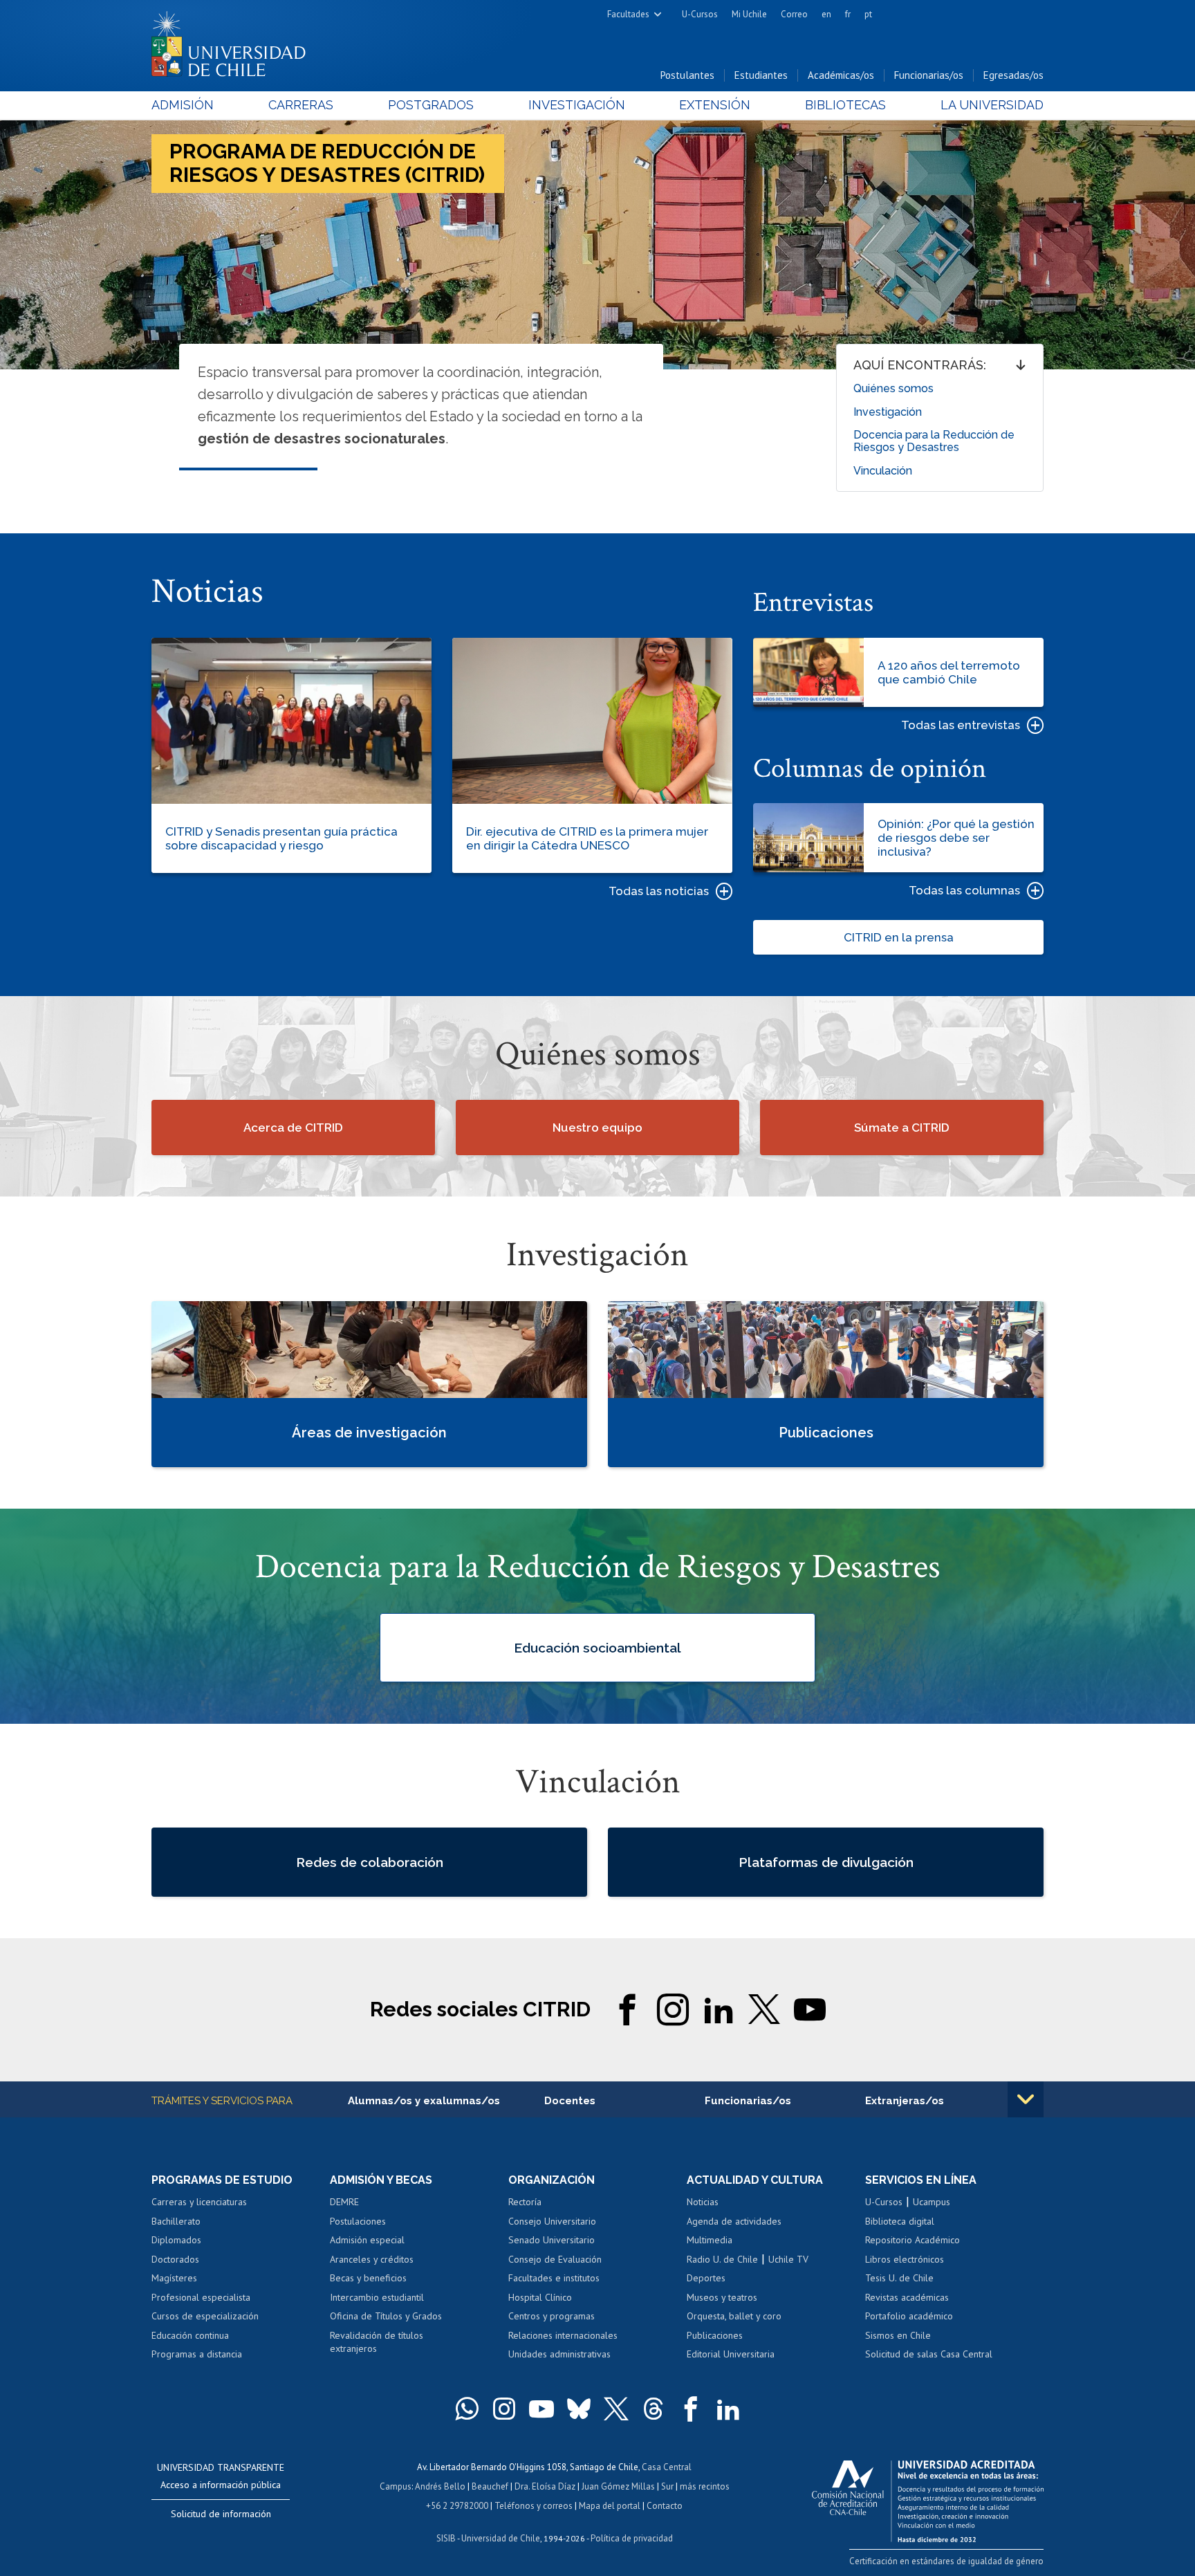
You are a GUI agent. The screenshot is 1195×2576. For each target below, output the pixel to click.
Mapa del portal (610, 2506)
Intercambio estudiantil (377, 2297)
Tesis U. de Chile (899, 2278)
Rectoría (525, 2202)
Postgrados (431, 105)
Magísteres (174, 2278)
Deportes (706, 2278)
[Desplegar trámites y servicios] (1026, 2099)
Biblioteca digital (900, 2221)
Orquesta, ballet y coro (734, 2316)
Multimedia (710, 2240)
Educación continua (190, 2335)
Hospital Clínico (540, 2297)
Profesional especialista (201, 2297)
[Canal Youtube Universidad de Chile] (541, 2409)
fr (848, 14)
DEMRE (344, 2202)
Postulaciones (358, 2221)
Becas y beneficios (368, 2278)
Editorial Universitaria (731, 2354)
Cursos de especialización (205, 2316)
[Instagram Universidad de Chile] (504, 2409)
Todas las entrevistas (961, 725)
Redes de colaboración (370, 1862)
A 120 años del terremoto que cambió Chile (949, 672)
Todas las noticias (659, 891)
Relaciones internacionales (563, 2335)
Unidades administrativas (559, 2354)
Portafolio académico (909, 2316)
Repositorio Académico (913, 2240)
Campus (396, 2486)
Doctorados (175, 2259)
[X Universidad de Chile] (616, 2409)
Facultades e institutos (554, 2278)
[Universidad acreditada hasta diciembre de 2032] (928, 2498)
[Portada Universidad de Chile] (234, 41)
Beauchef (490, 2486)
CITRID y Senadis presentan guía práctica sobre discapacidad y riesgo (281, 838)
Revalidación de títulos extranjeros (377, 2342)
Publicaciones (715, 2335)
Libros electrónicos (905, 2259)
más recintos (705, 2486)
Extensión (715, 105)
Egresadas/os (1013, 75)
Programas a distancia (197, 2354)
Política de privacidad (632, 2538)
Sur (667, 2486)
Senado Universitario (552, 2240)
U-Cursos (700, 14)
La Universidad (992, 105)
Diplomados (176, 2240)
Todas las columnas (964, 890)
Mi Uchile (749, 14)
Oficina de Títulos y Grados (386, 2316)
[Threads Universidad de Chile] (654, 2409)
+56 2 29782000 (457, 2506)
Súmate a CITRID (902, 1128)
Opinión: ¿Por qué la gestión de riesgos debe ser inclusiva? (956, 838)
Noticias (703, 2202)
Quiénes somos (893, 388)
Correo (794, 14)
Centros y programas (552, 2316)
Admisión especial (367, 2240)
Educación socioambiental (597, 1647)
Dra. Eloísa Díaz (545, 2486)
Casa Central (667, 2467)
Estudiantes (761, 75)
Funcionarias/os (929, 75)
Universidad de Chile (501, 2538)
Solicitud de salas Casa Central (929, 2354)
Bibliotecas (845, 105)
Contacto (665, 2506)
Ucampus (932, 2202)
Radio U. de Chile (722, 2259)
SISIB (446, 2538)
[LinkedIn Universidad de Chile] (728, 2409)
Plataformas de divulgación (826, 1862)
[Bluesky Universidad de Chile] (579, 2409)
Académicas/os (841, 75)
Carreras (301, 105)
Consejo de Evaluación (555, 2259)
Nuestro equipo (597, 1128)
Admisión (183, 105)
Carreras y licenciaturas (199, 2202)
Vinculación (883, 471)
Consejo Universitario (552, 2221)
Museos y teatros (722, 2297)
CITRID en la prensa (899, 937)
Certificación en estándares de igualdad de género (946, 2561)
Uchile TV (788, 2259)
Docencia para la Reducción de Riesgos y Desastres (934, 441)
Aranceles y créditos (372, 2259)
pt (868, 14)
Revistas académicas (907, 2297)
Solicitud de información (221, 2514)
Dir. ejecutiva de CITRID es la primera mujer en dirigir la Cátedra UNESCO (587, 838)
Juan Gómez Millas (618, 2486)
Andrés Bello (440, 2486)
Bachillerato (176, 2221)
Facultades (628, 14)
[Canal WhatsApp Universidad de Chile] (467, 2409)
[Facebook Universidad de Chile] (691, 2409)
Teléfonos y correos (534, 2506)
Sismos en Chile (898, 2335)
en (826, 14)
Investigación (577, 105)
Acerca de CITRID (293, 1128)
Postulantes (687, 75)
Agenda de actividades (734, 2221)
